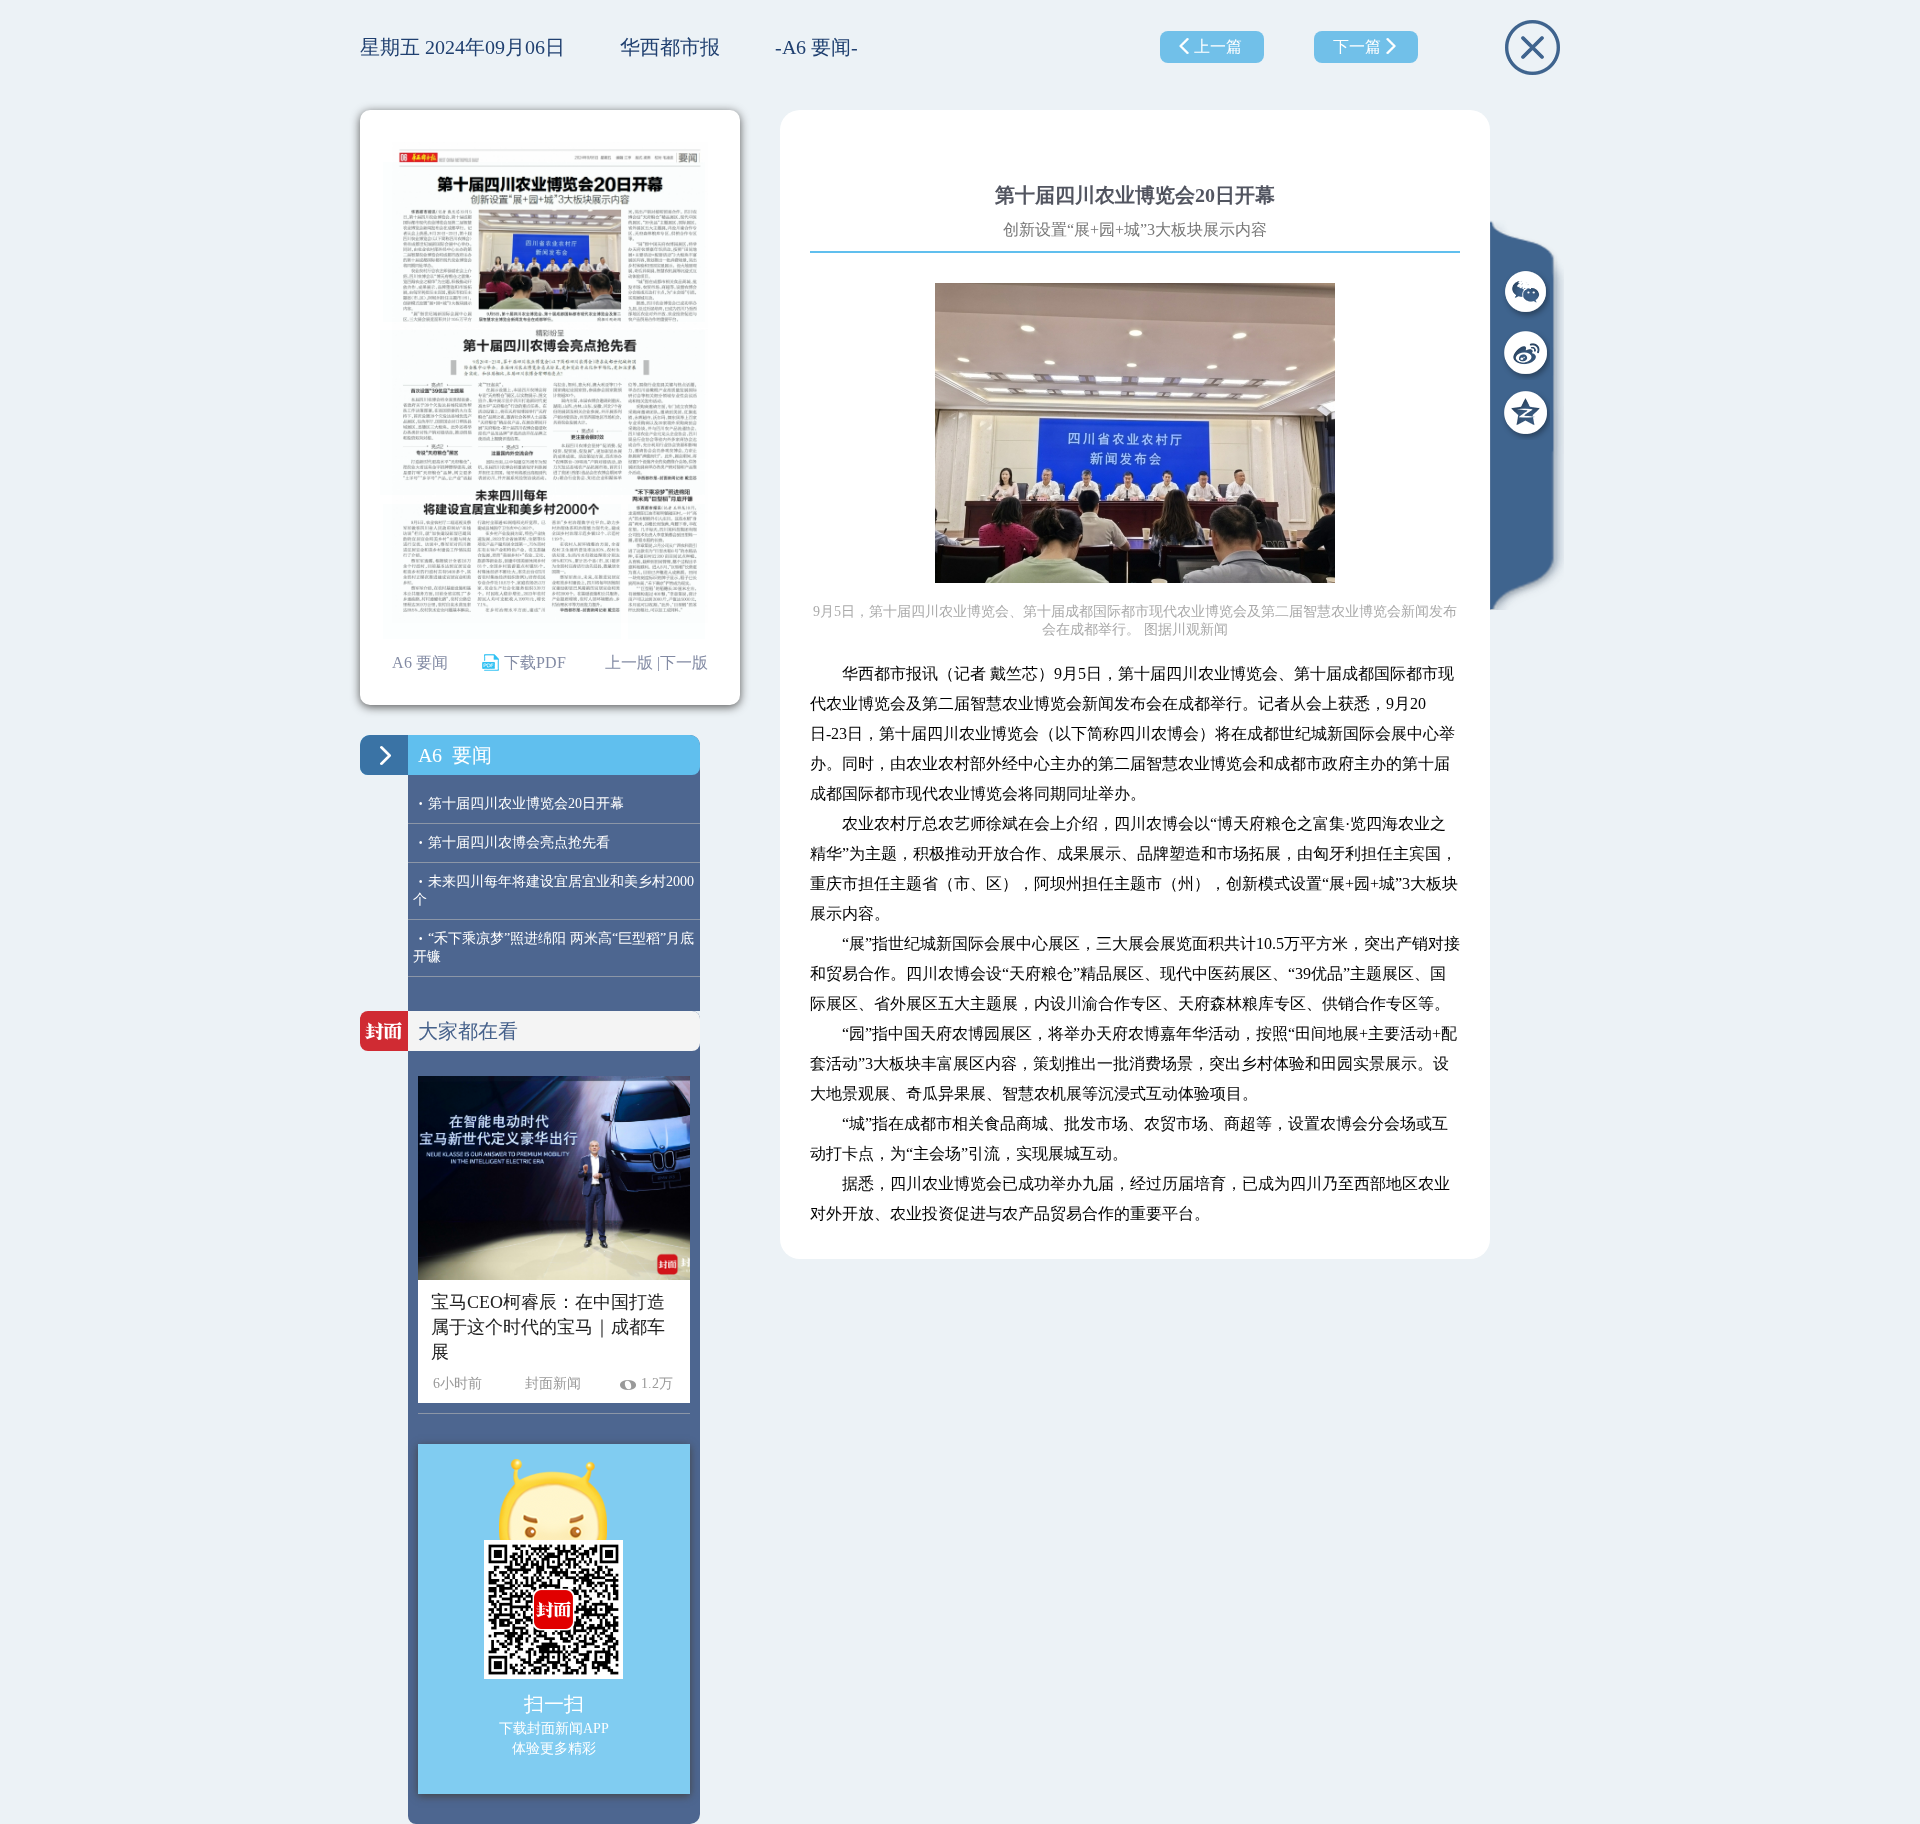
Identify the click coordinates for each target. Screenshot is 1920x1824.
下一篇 (1357, 46)
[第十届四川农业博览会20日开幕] (544, 242)
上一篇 (1218, 46)
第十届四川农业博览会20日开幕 (521, 803)
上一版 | (632, 662)
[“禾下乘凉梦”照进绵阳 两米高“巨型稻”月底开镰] (666, 571)
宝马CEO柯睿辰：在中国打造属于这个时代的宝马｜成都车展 (548, 1327)
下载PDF (535, 662)
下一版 (684, 662)
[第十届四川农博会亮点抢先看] (542, 413)
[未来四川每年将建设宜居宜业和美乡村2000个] (502, 571)
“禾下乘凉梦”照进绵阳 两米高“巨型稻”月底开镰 (553, 947)
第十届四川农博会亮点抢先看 (514, 842)
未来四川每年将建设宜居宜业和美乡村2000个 (553, 890)
